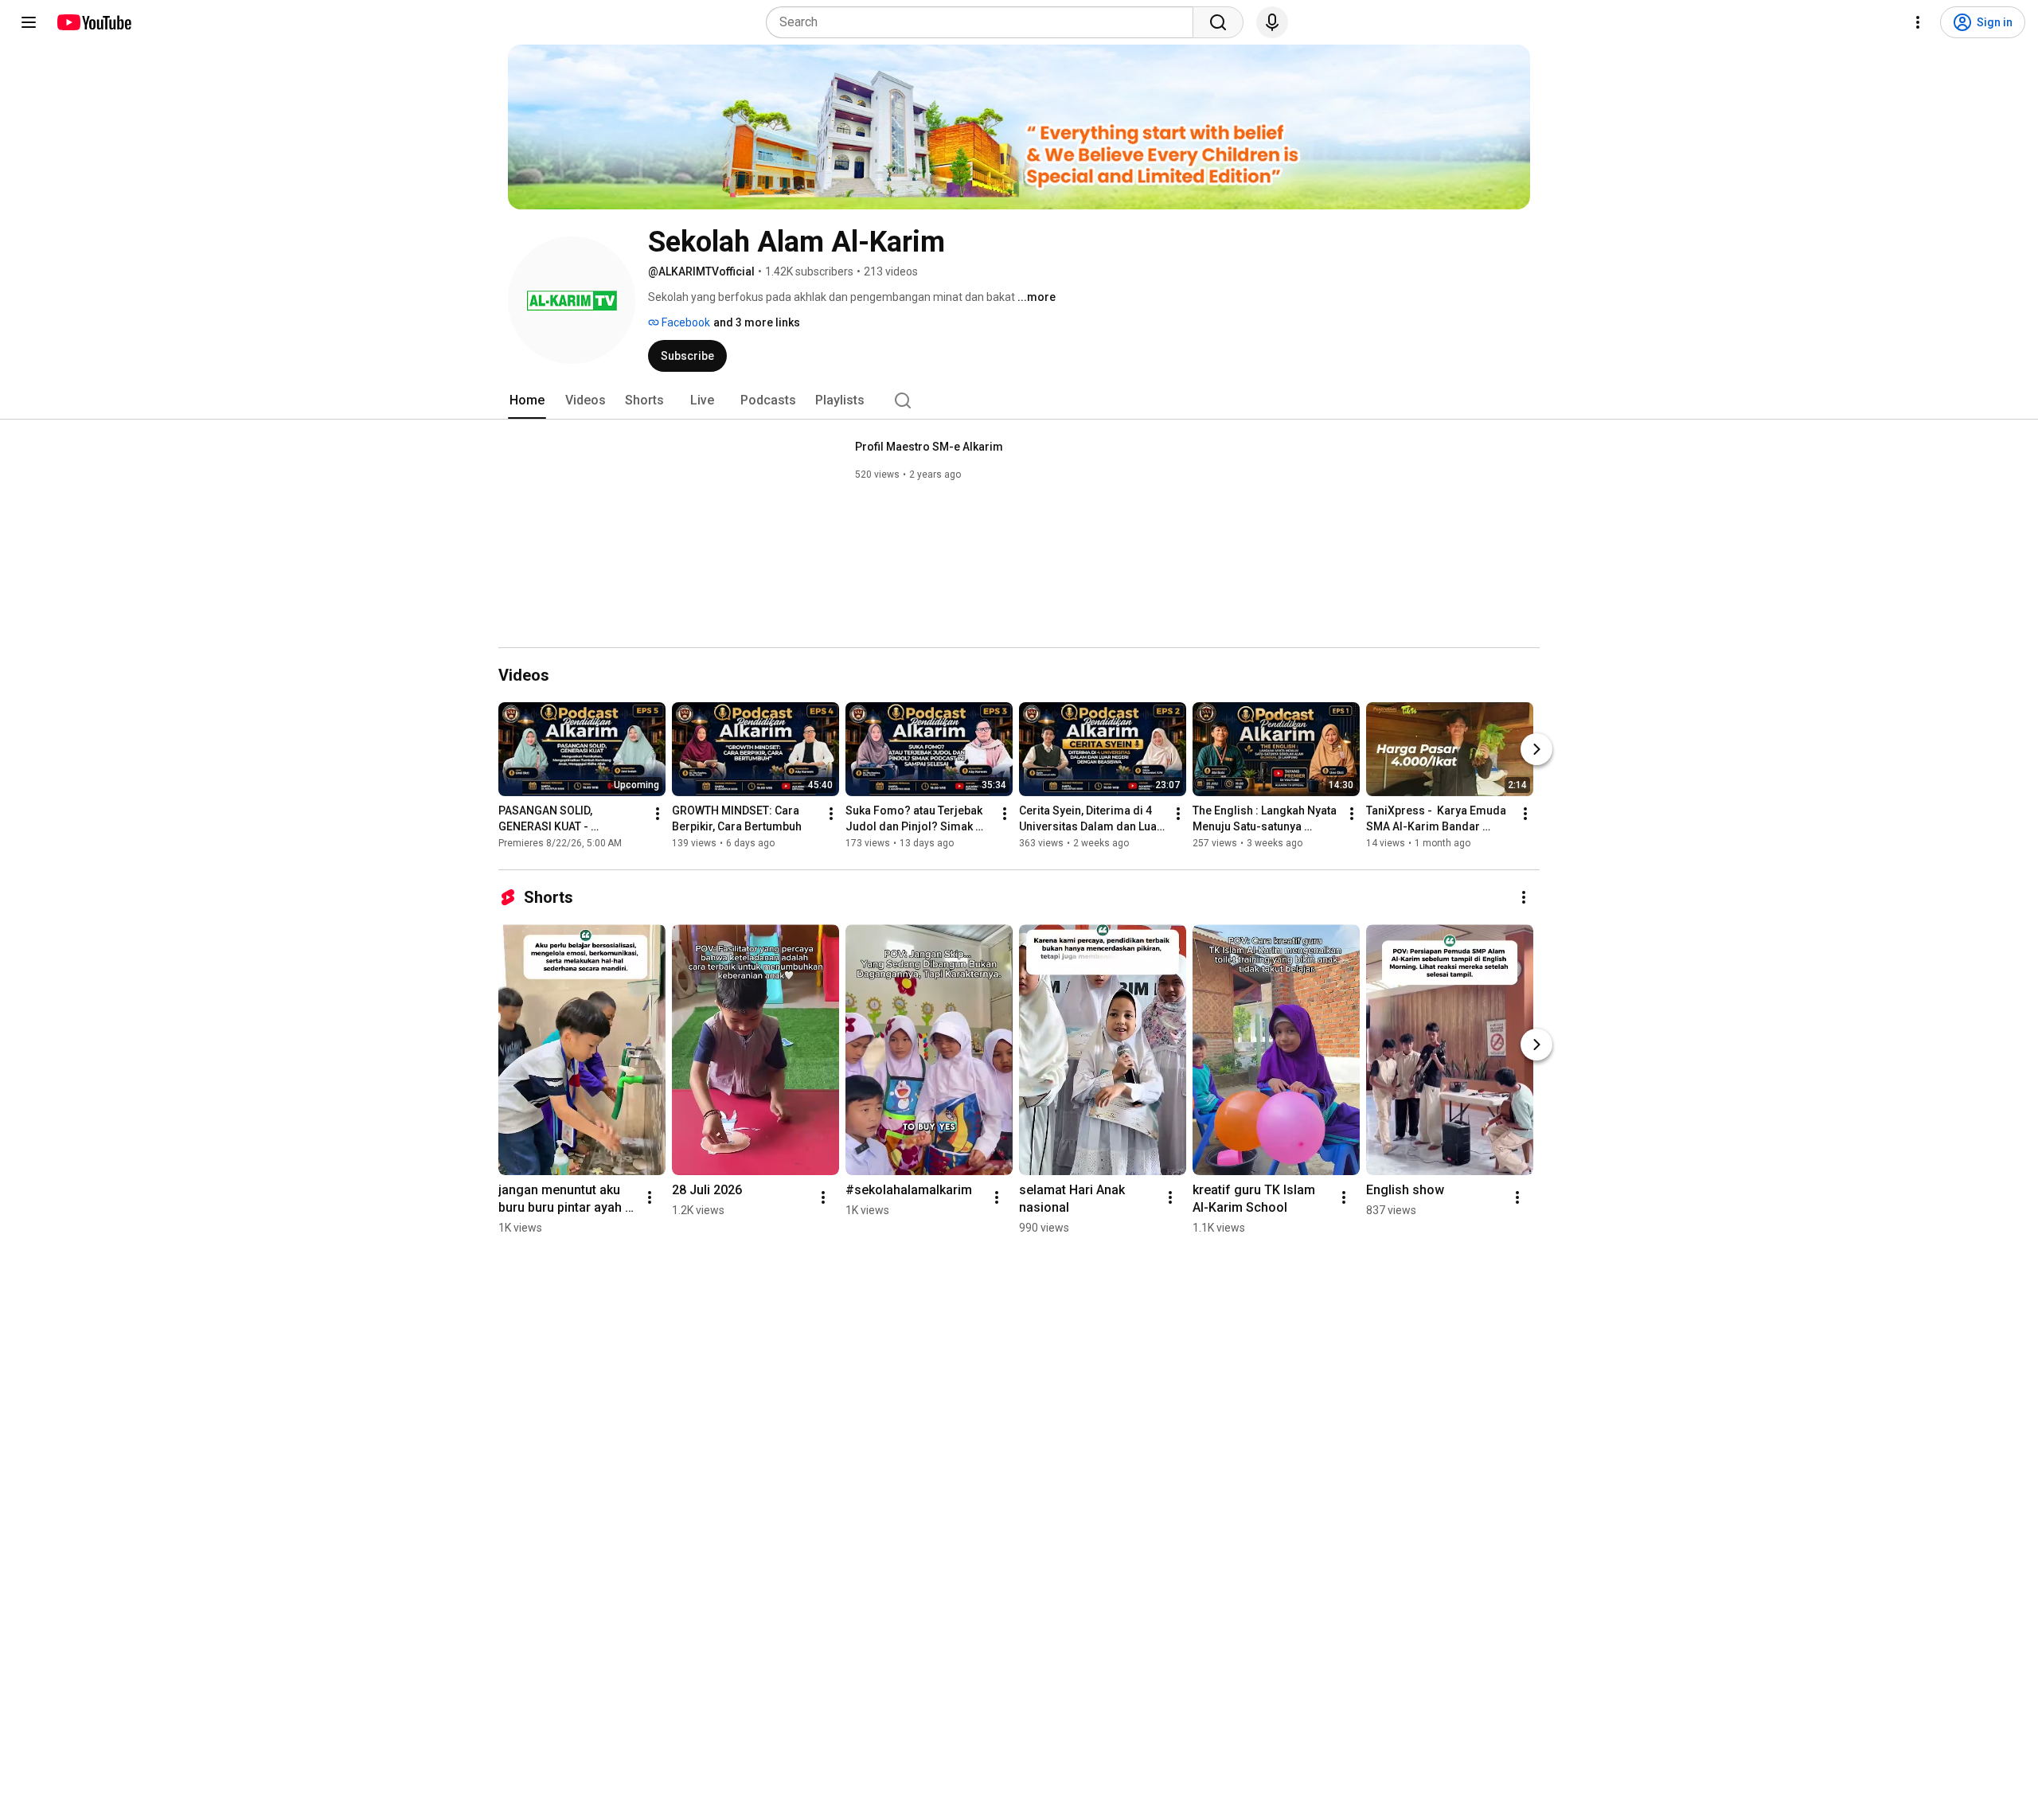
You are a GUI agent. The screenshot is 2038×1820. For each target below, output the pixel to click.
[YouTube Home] (94, 22)
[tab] (527, 400)
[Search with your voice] (1272, 22)
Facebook (685, 322)
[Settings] (1918, 22)
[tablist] (1019, 400)
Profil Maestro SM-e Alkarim (929, 447)
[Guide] (29, 22)
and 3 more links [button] (757, 322)
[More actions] (658, 814)
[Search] (1218, 22)
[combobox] (984, 22)
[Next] (1536, 749)
